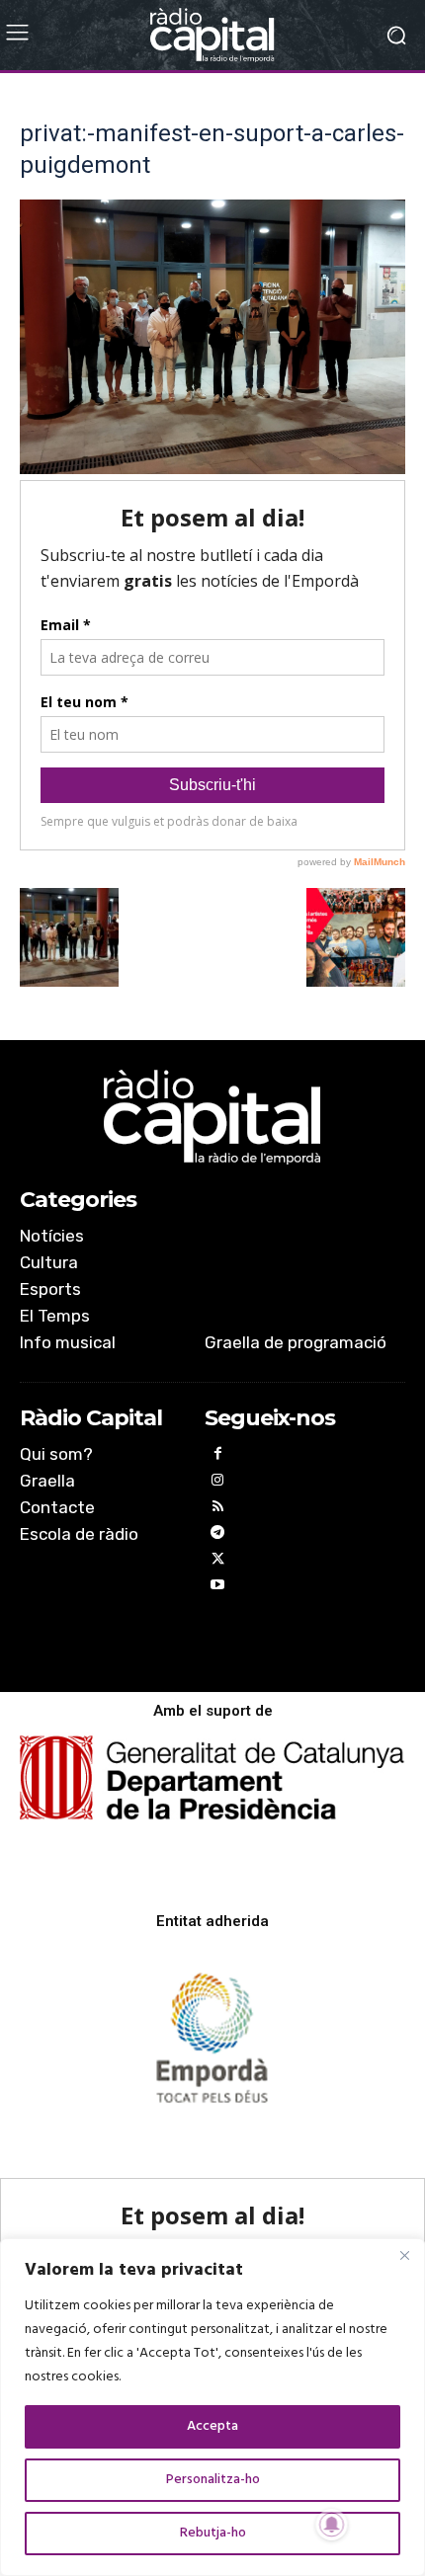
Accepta (212, 2426)
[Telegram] (218, 1535)
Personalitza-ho (213, 2480)
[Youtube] (218, 1588)
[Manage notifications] (332, 2525)
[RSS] (218, 1510)
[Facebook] (218, 1456)
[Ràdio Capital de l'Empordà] (212, 35)
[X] (218, 1562)
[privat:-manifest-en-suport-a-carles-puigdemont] (212, 470)
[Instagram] (218, 1483)
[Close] (404, 2255)
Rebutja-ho (213, 2533)
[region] (212, 2407)
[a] (212, 1117)
